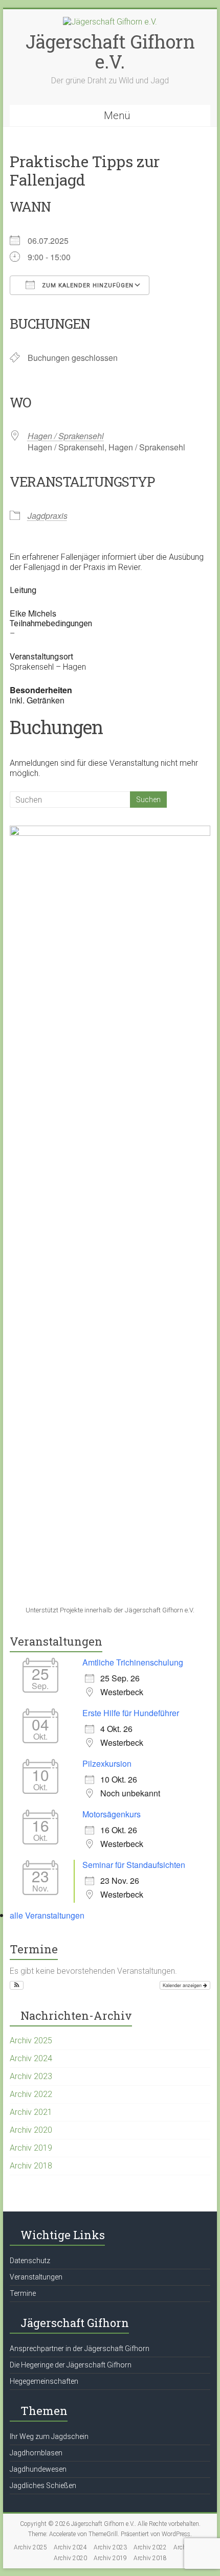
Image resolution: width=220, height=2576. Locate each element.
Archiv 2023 (31, 2076)
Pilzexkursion (107, 1763)
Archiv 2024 (31, 2058)
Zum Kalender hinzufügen (87, 286)
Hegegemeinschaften (44, 2381)
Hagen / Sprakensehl (66, 436)
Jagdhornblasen (36, 2453)
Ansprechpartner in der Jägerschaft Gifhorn (80, 2349)
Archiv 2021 (31, 2112)
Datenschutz (30, 2261)
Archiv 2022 (31, 2094)
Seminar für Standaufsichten (134, 1865)
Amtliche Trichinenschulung (133, 1662)
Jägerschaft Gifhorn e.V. (110, 51)
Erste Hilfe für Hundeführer (131, 1713)
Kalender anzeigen (183, 1985)
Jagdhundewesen (38, 2469)
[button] (17, 1986)
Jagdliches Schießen (43, 2486)
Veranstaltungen (36, 2277)
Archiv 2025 (31, 2041)
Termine (23, 2293)
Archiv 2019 (31, 2148)
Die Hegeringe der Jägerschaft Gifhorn (71, 2365)
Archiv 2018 (31, 2166)
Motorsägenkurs (112, 1814)
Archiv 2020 (31, 2130)
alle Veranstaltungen (47, 1915)
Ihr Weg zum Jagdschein (49, 2436)
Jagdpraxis (48, 516)
